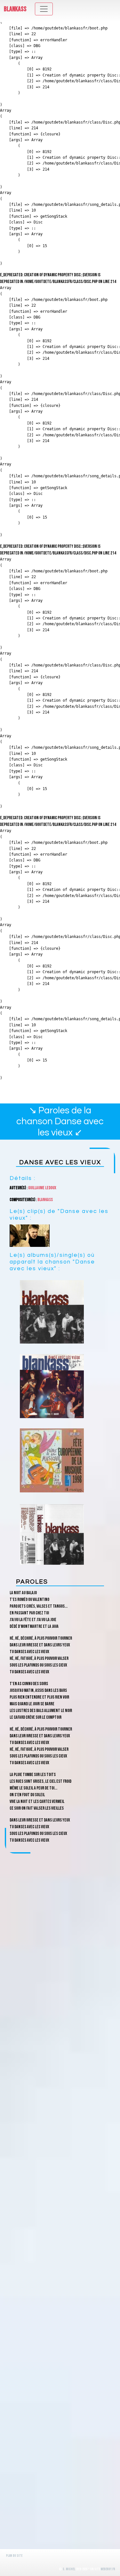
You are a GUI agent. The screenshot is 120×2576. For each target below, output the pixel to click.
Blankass (15, 9)
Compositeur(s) (22, 1200)
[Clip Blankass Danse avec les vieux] (30, 1236)
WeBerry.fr (108, 2569)
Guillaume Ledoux (42, 1188)
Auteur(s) (18, 1188)
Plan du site (14, 2556)
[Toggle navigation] (44, 9)
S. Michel (69, 2569)
